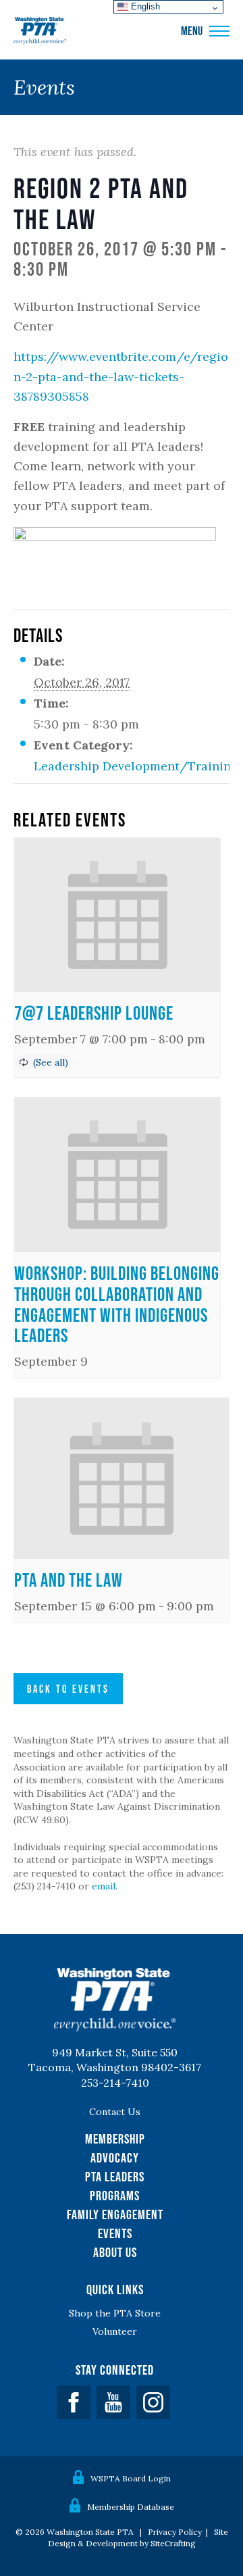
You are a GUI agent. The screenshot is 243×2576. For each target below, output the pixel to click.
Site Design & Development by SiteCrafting (138, 2537)
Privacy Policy (175, 2532)
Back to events (68, 1689)
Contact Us (115, 2112)
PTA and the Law (69, 1580)
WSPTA (40, 31)
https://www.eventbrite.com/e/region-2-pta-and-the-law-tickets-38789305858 (121, 376)
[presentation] (117, 915)
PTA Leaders (115, 2177)
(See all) (51, 1062)
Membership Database (131, 2507)
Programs (115, 2196)
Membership (115, 2139)
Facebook (74, 2402)
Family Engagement (115, 2214)
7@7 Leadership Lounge (94, 1013)
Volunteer (115, 2331)
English (144, 6)
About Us (115, 2252)
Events (115, 2233)
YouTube (113, 2402)
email (104, 1886)
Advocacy (115, 2158)
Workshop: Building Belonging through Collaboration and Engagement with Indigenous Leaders (117, 1304)
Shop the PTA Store (115, 2313)
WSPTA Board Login (131, 2478)
